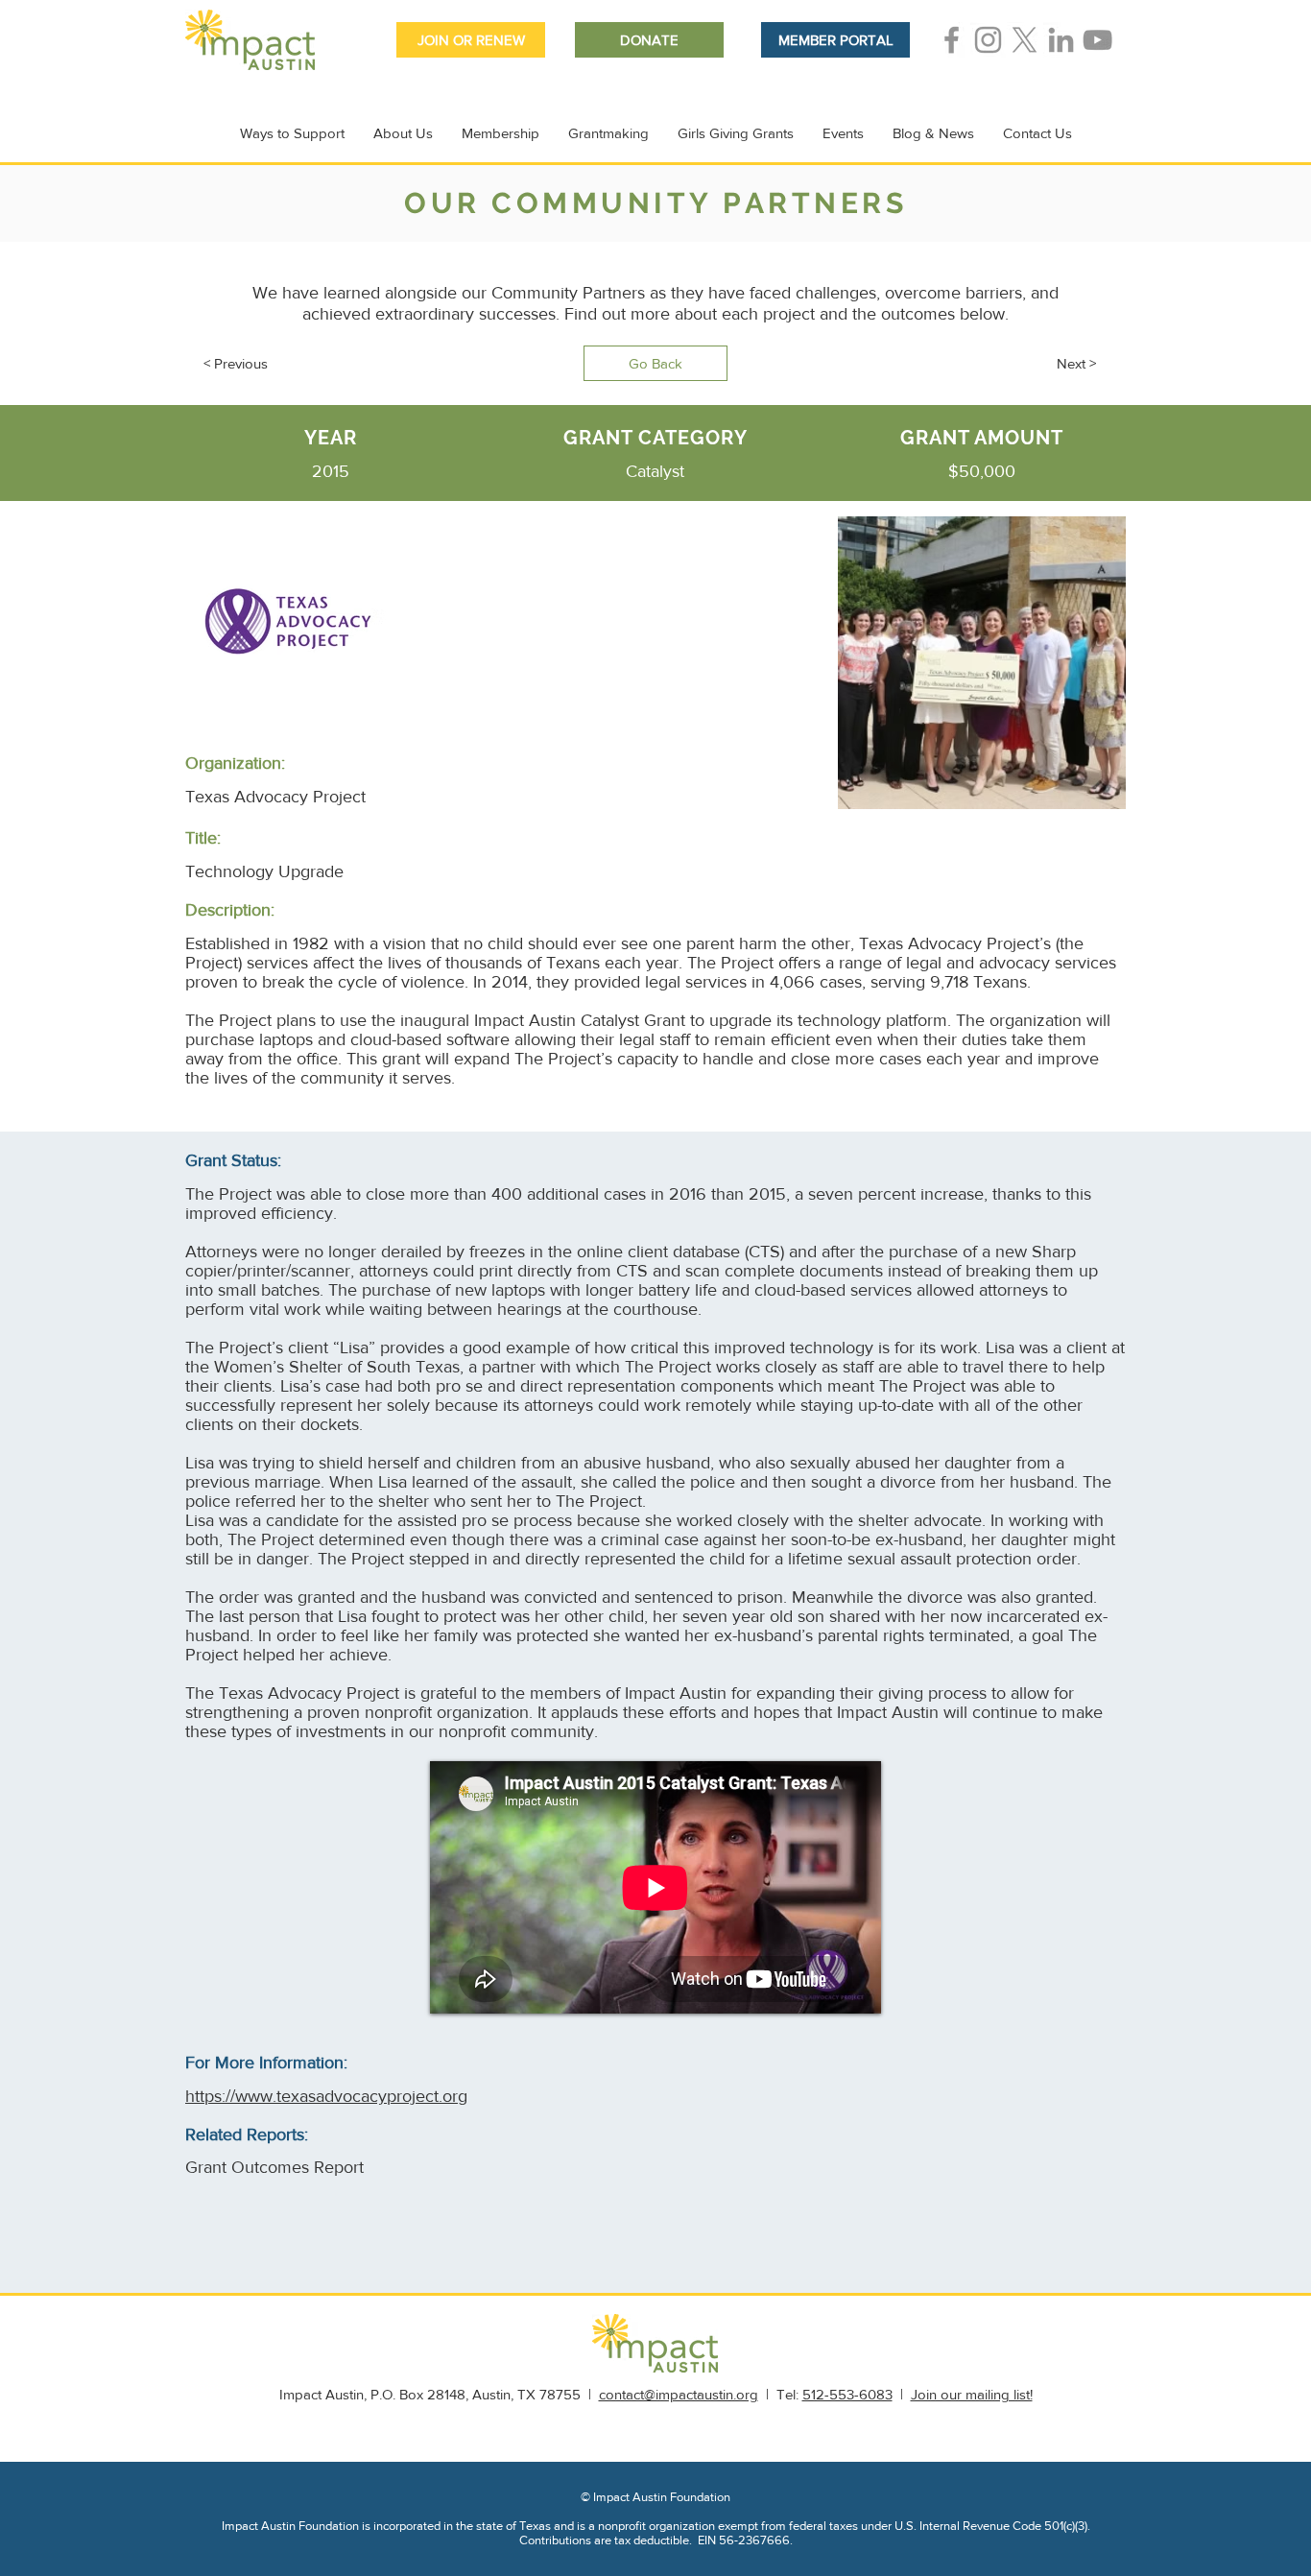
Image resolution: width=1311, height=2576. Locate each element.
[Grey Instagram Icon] (988, 40)
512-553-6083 (847, 2394)
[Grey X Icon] (1025, 40)
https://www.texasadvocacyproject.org (326, 2096)
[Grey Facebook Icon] (952, 40)
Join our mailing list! (972, 2394)
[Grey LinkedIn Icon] (1061, 40)
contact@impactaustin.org (679, 2394)
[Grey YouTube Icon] (1097, 40)
